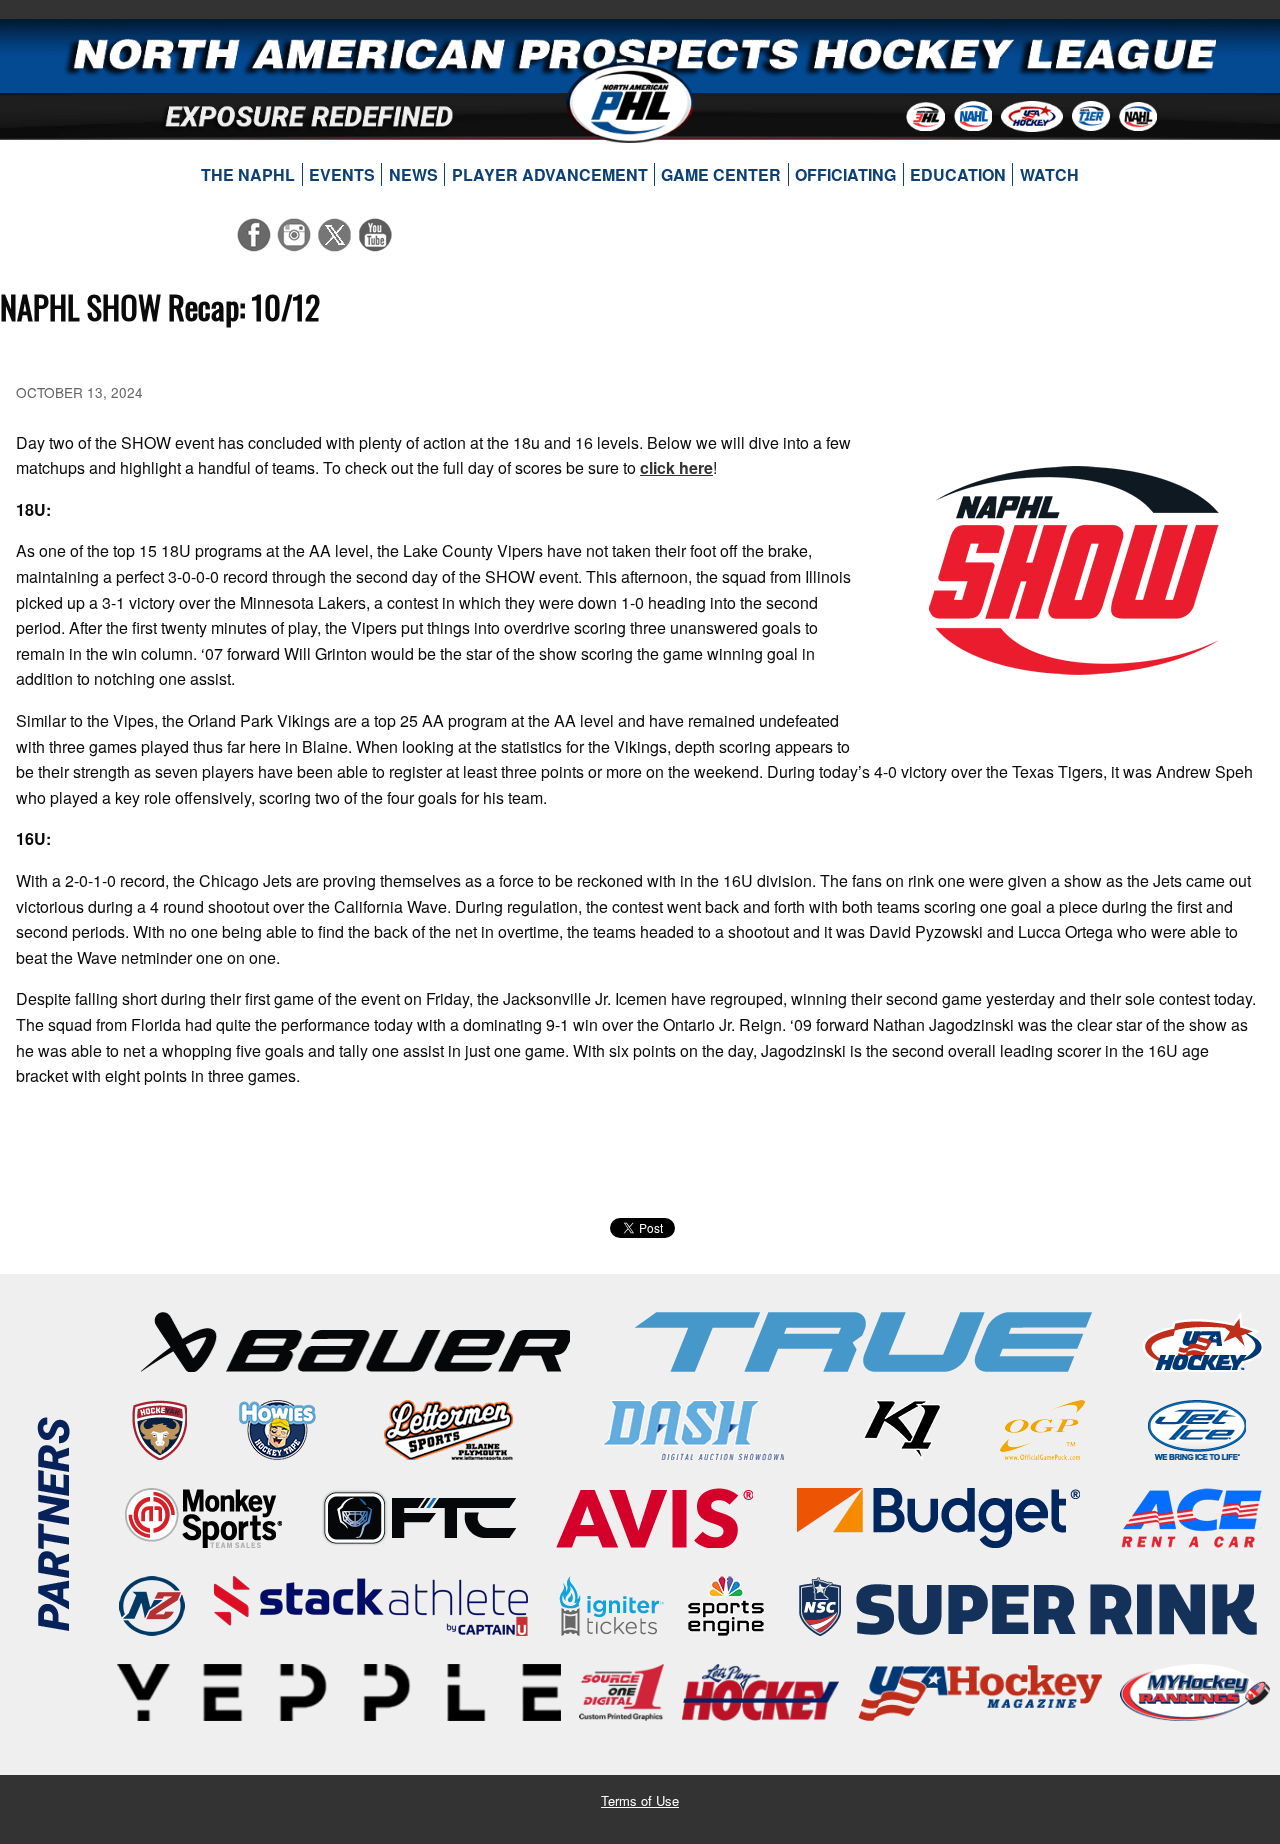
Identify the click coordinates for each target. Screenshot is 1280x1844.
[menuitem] (248, 175)
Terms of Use (640, 1800)
